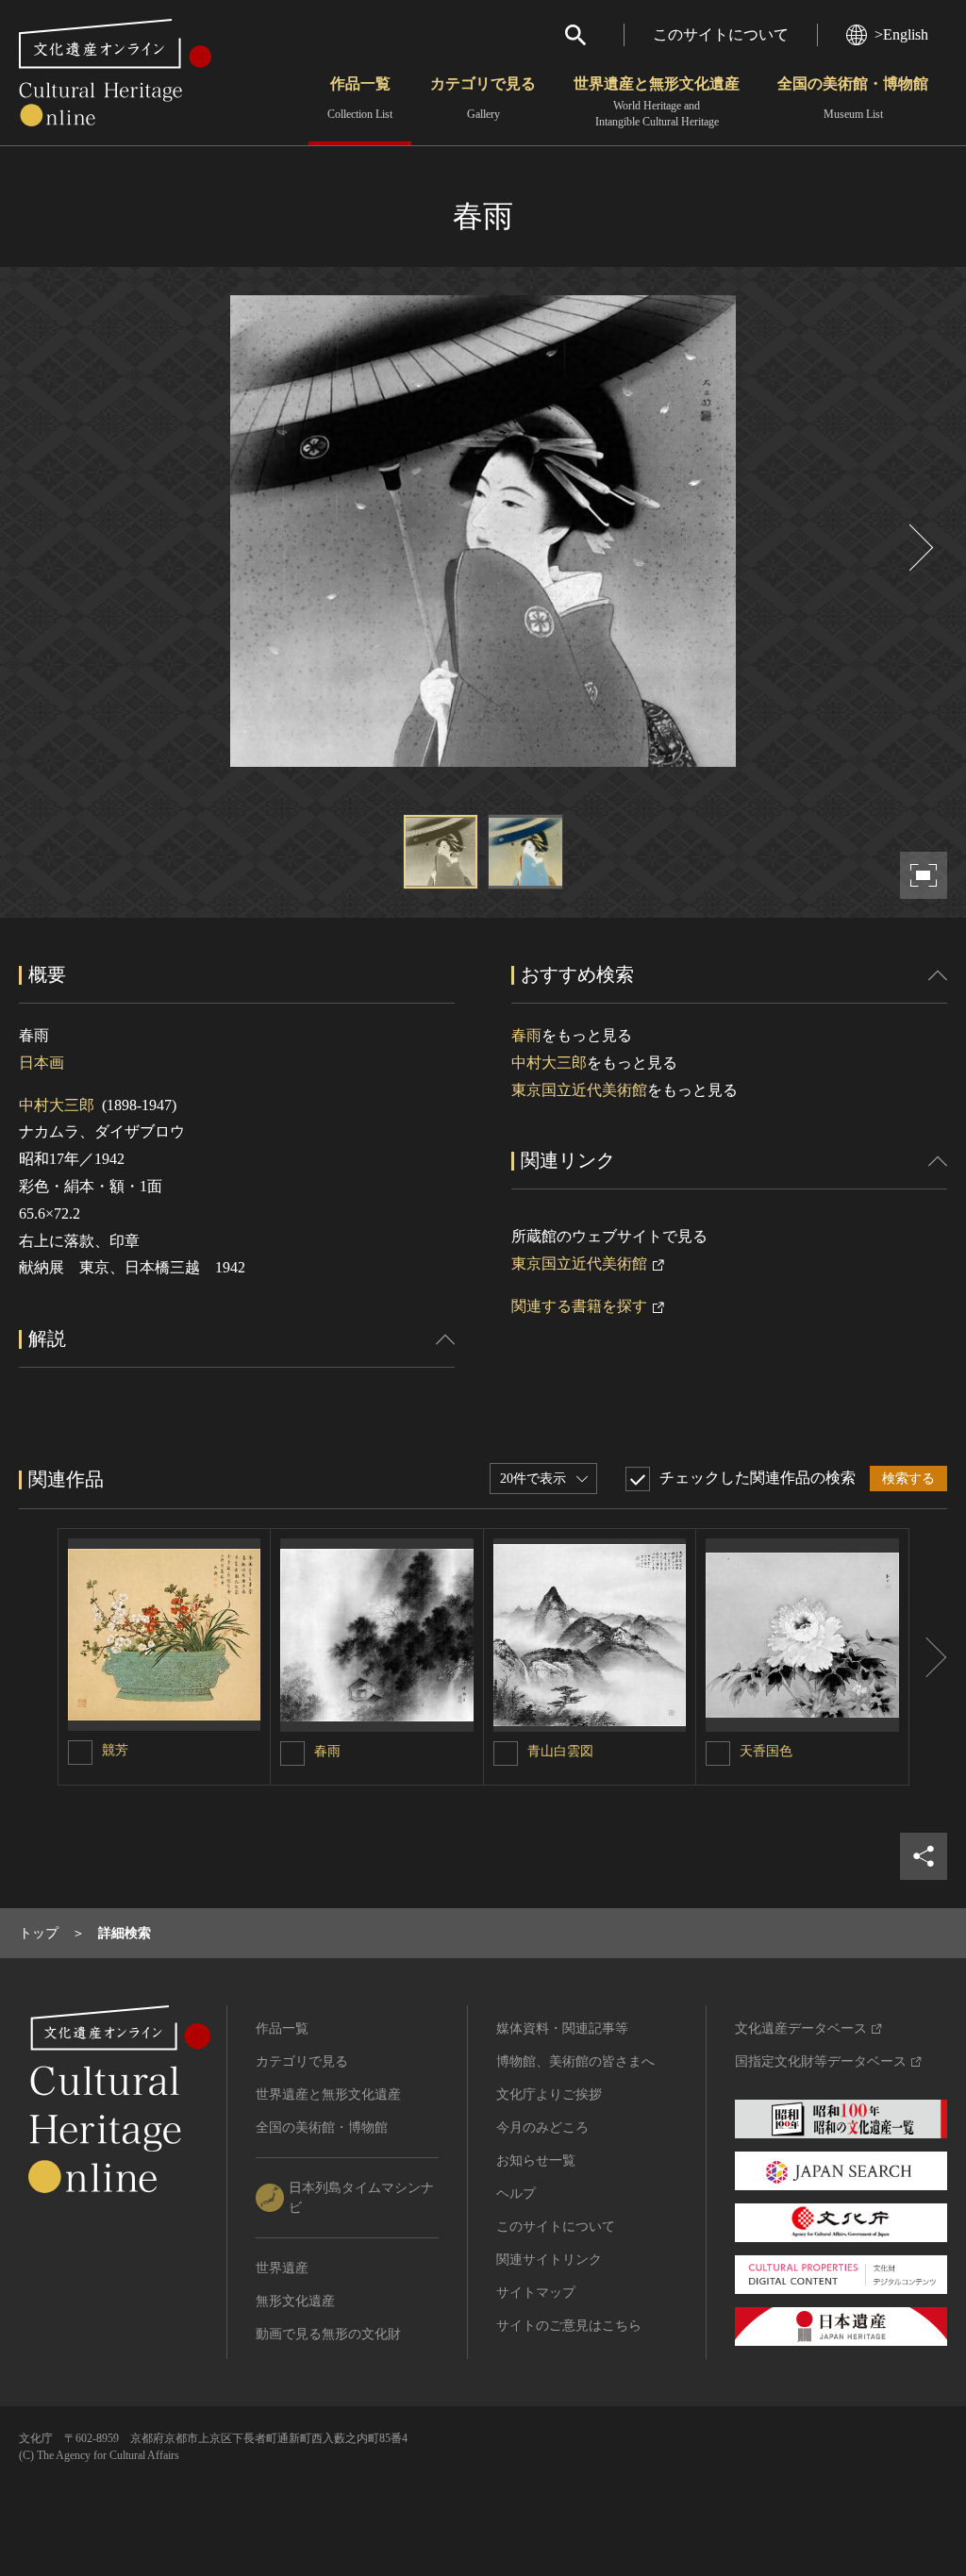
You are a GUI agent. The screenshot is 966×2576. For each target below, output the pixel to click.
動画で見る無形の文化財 (328, 2334)
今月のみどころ (542, 2127)
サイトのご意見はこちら (569, 2326)
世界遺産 (282, 2268)
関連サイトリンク (549, 2260)
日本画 (42, 1063)
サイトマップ (536, 2293)
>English (901, 34)
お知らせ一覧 (536, 2161)
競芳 (115, 1750)
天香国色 (766, 1751)
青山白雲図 (560, 1751)
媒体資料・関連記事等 (562, 2028)
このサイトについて (721, 34)
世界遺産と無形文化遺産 (657, 102)
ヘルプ (516, 2194)
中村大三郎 (57, 1105)
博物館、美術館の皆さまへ (575, 2061)
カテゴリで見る (483, 98)
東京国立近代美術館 (579, 1090)
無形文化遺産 (295, 2301)
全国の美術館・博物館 (853, 98)
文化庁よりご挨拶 (549, 2094)
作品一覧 (360, 98)
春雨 (526, 1035)
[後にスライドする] (919, 548)
